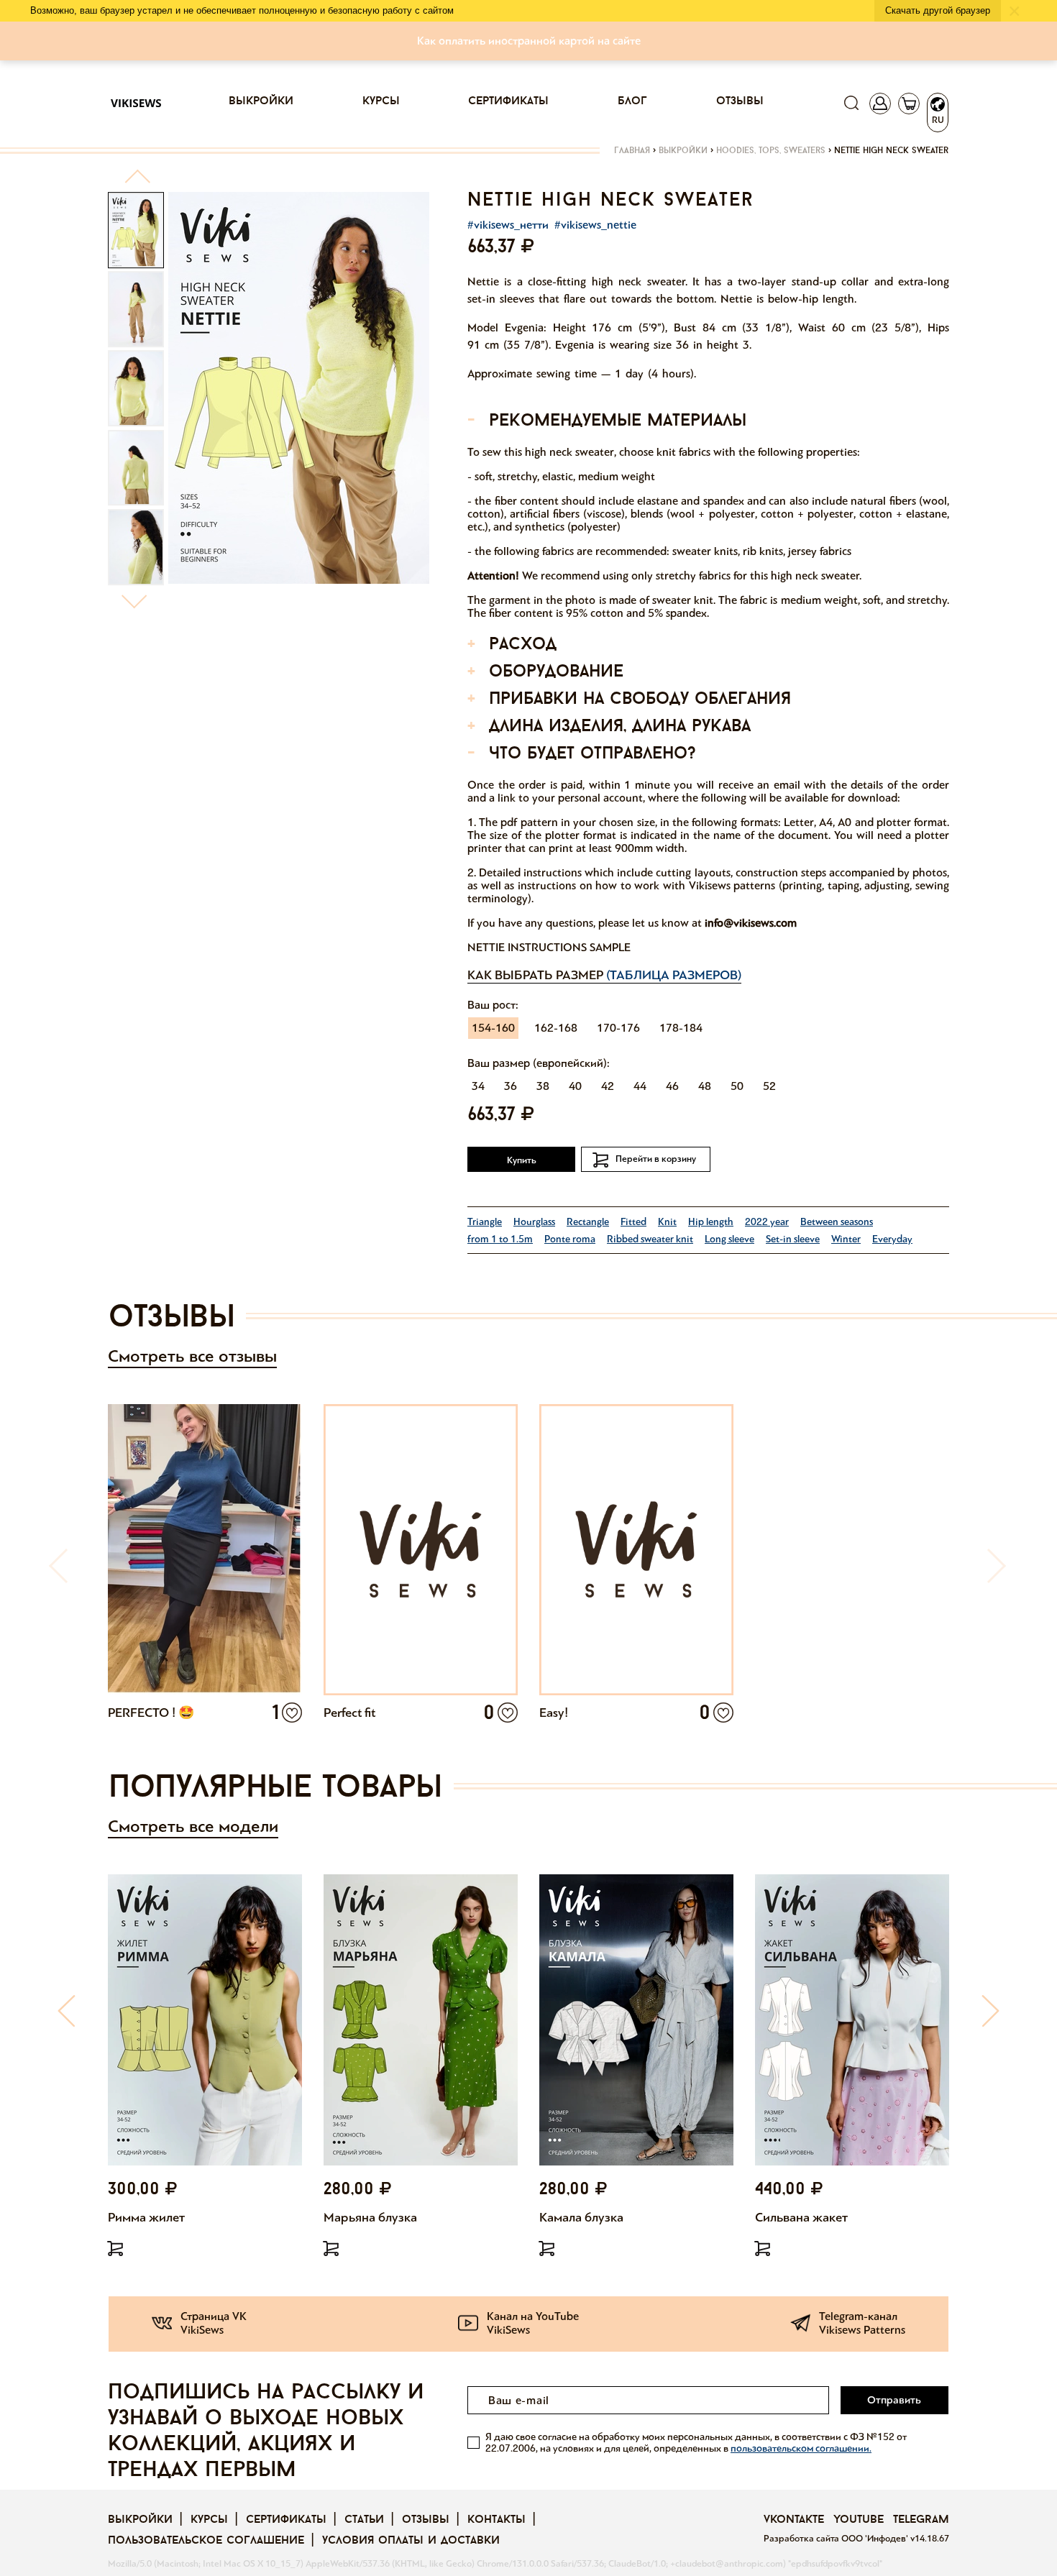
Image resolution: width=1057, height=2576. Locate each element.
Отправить (894, 2400)
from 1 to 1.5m (500, 1239)
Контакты (497, 2520)
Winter (846, 1239)
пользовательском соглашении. (801, 2448)
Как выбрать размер (604, 975)
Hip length (711, 1222)
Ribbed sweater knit (650, 1239)
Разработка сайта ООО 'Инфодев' (837, 2539)
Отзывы (740, 101)
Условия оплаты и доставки (411, 2541)
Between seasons (837, 1222)
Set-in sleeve (793, 1239)
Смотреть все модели (193, 1826)
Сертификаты (508, 101)
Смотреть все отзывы (192, 1356)
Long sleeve (729, 1239)
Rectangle (588, 1222)
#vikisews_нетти (508, 225)
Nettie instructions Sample (549, 947)
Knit (667, 1222)
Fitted (633, 1222)
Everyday (892, 1239)
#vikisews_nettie (595, 225)
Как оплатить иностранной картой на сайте (529, 41)
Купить (522, 1160)
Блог (632, 101)
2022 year (767, 1222)
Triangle (485, 1222)
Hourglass (534, 1222)
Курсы (381, 101)
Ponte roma (570, 1239)
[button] (137, 182)
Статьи (364, 2520)
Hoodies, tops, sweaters (771, 151)
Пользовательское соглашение (206, 2541)
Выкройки (261, 101)
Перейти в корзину (656, 1159)
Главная (632, 151)
